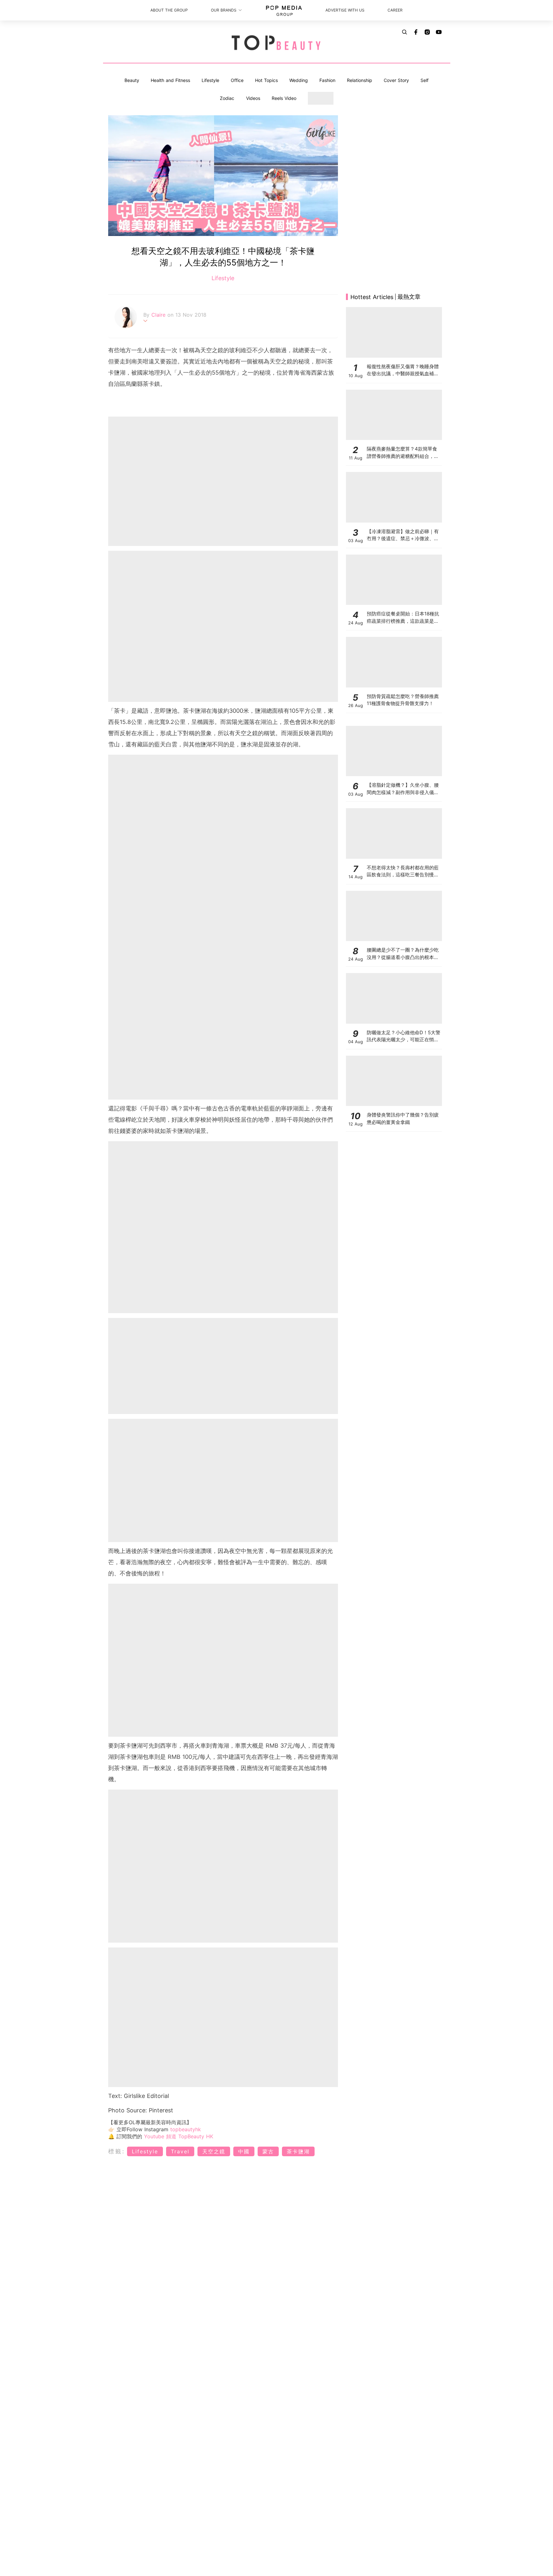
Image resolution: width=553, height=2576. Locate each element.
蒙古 (268, 2151)
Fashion (327, 80)
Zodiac (227, 98)
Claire (159, 315)
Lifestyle (210, 80)
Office (237, 80)
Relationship (360, 80)
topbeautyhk (186, 2129)
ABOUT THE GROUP (169, 10)
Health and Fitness (170, 80)
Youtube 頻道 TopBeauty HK (179, 2136)
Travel (180, 2151)
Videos (253, 98)
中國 (244, 2151)
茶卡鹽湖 (298, 2151)
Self (425, 80)
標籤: (117, 2151)
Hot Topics (266, 80)
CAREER (395, 10)
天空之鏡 (214, 2151)
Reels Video (284, 98)
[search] (405, 32)
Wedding (299, 80)
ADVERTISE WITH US (345, 10)
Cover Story (396, 80)
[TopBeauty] (276, 43)
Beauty (132, 80)
